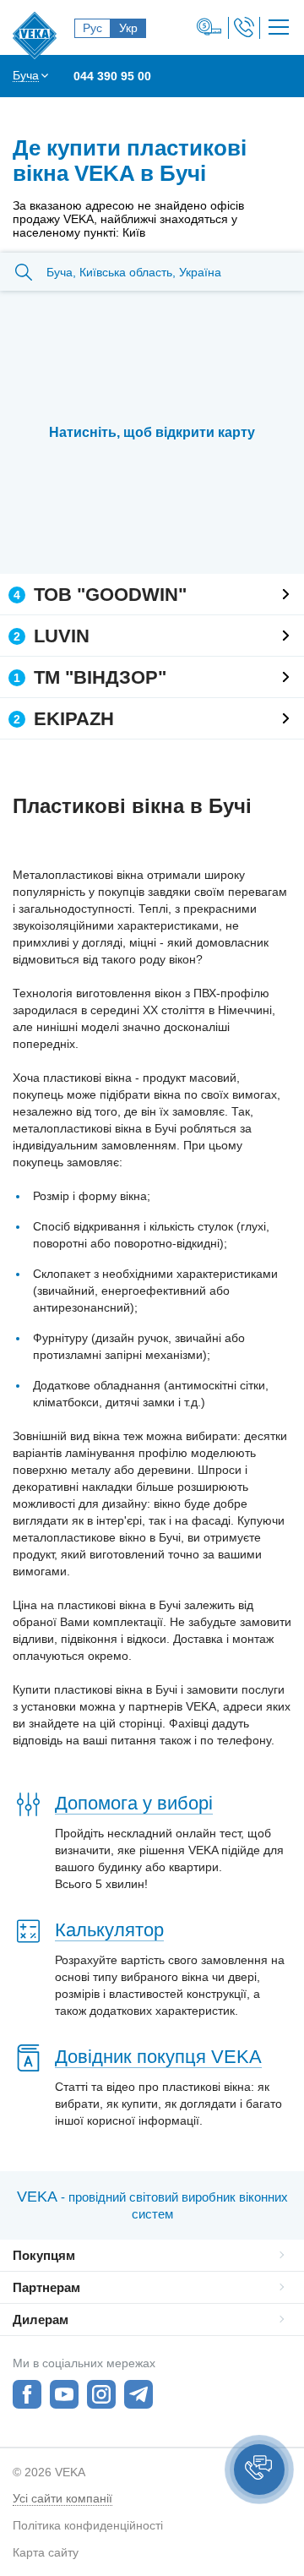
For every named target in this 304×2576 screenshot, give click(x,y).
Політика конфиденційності (88, 2525)
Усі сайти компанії (62, 2498)
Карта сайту (46, 2552)
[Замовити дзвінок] (244, 27)
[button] (259, 2470)
